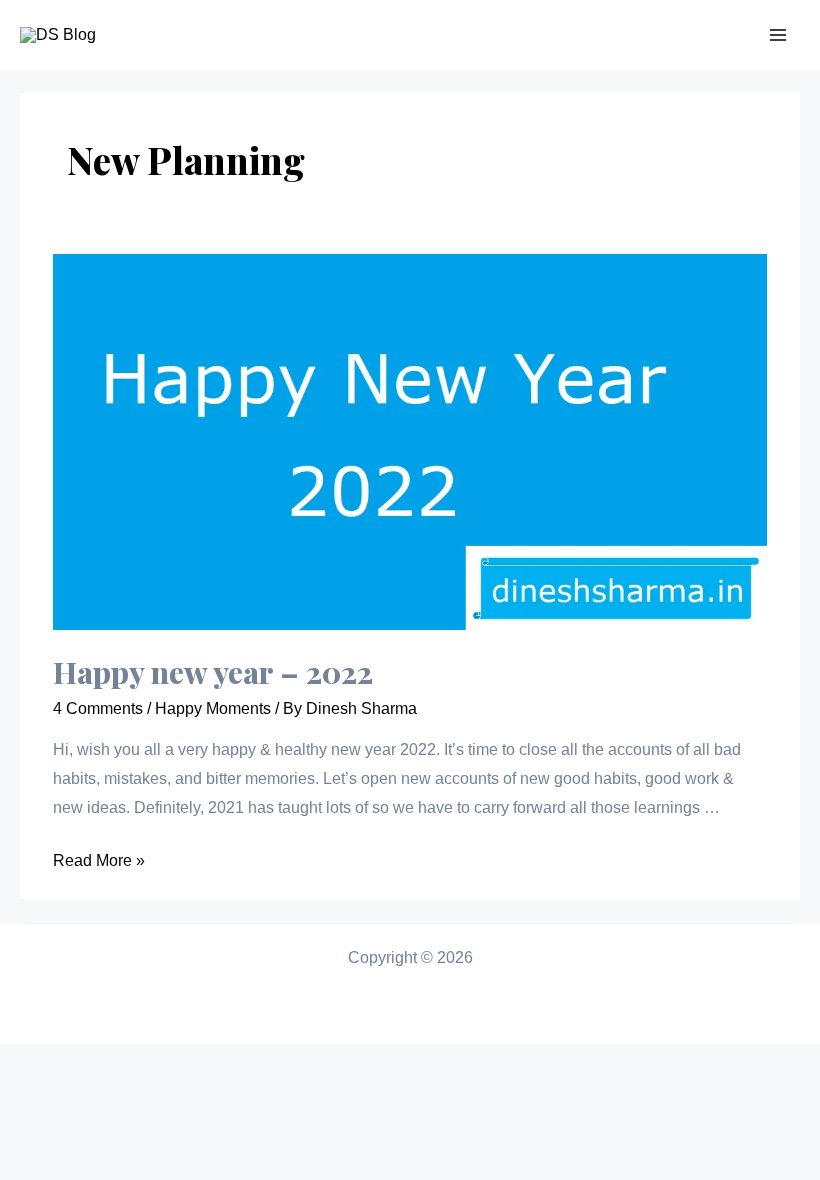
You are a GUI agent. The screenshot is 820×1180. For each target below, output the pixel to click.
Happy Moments (213, 708)
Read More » (99, 860)
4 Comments (98, 708)
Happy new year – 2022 (213, 672)
